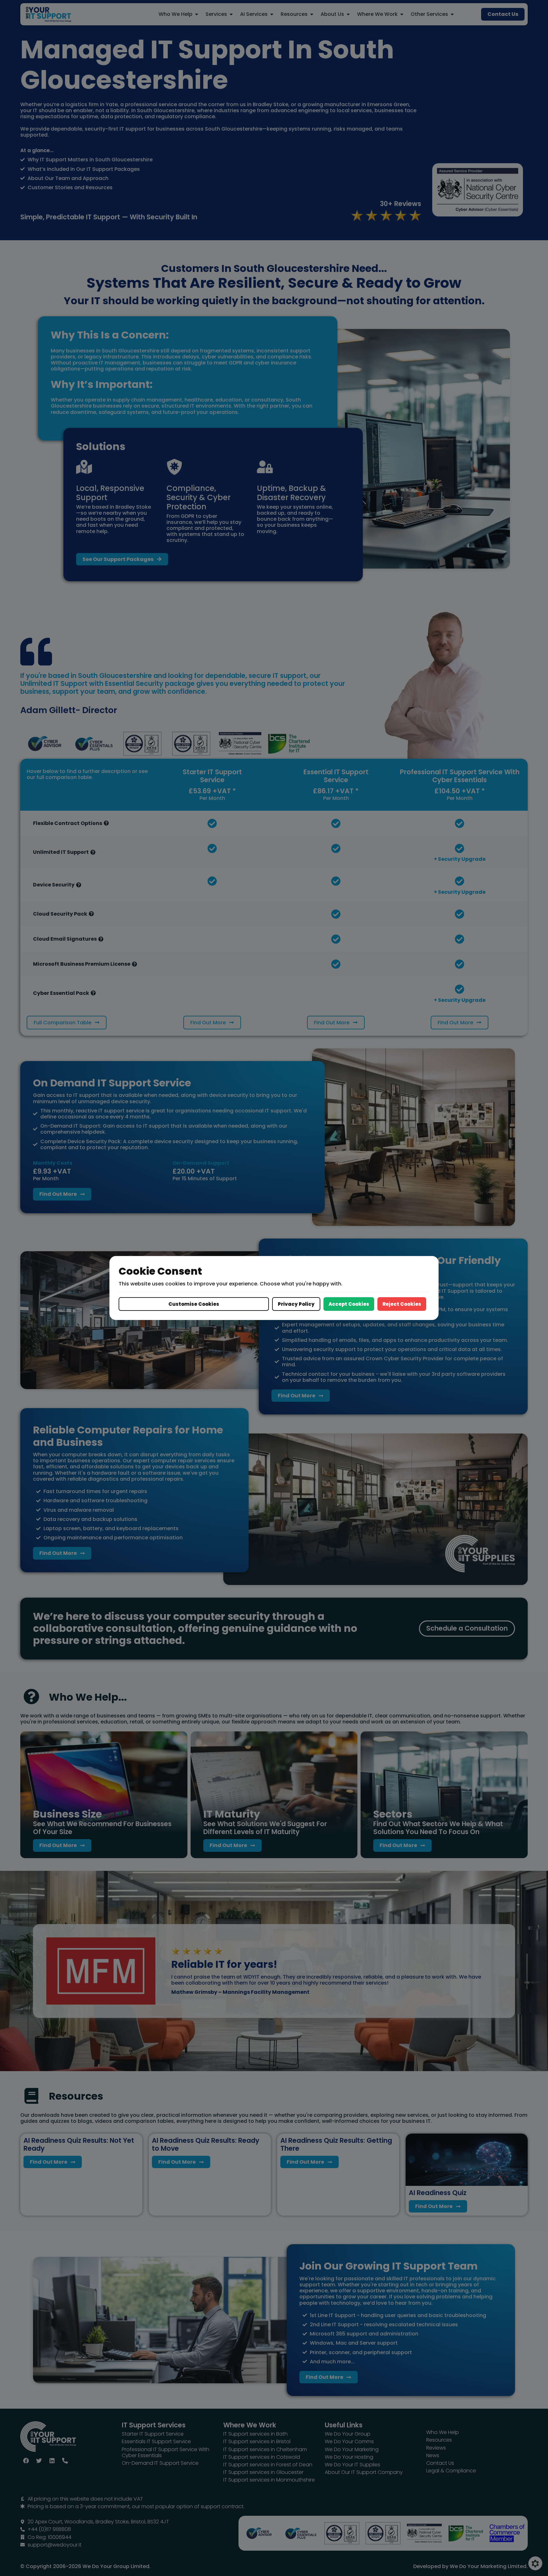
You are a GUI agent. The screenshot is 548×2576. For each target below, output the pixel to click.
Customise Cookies (194, 1304)
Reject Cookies (402, 1304)
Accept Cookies (349, 1304)
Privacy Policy (296, 1304)
